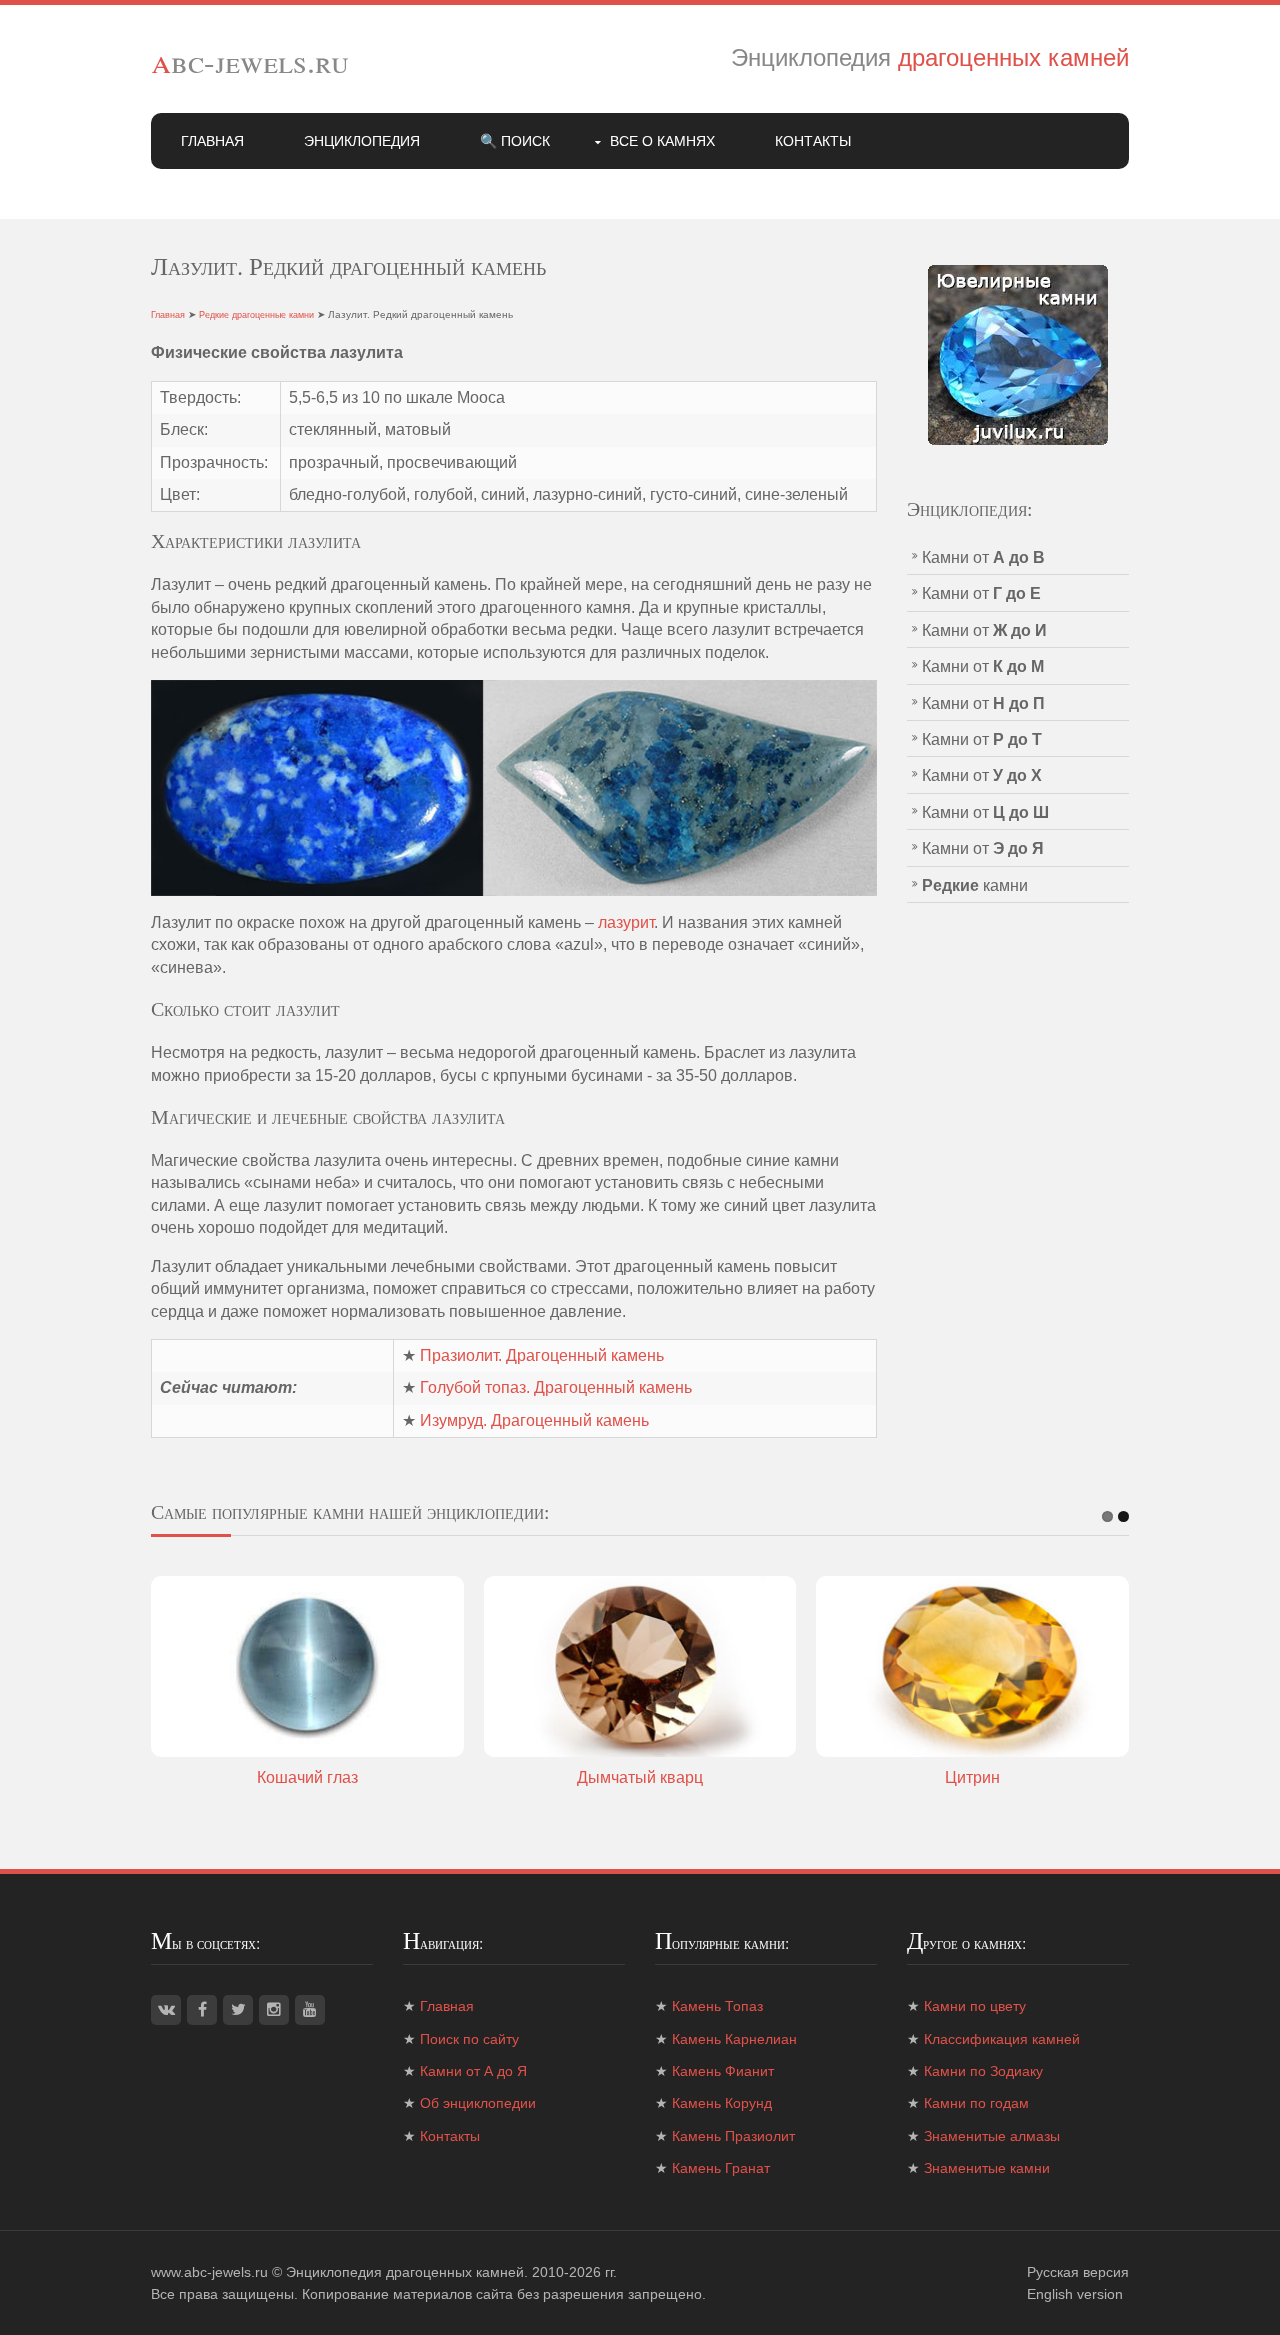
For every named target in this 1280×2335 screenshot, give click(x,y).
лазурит (626, 922)
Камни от (983, 557)
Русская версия (1078, 2272)
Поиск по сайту (469, 2039)
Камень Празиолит (733, 2136)
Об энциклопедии (478, 2103)
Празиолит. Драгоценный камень (542, 1355)
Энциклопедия (362, 141)
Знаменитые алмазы (992, 2136)
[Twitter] (238, 2010)
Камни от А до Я (473, 2071)
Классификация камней (1002, 2039)
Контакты (813, 141)
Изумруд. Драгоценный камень (534, 1420)
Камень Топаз (717, 2006)
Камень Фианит (723, 2071)
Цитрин (972, 1777)
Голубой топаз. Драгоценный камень (556, 1387)
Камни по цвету (975, 2006)
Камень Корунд (722, 2103)
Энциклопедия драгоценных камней (405, 2272)
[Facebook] (202, 2010)
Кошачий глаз (307, 1777)
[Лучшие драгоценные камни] (1018, 353)
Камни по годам (976, 2103)
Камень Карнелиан (734, 2039)
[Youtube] (310, 2010)
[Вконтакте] (166, 2010)
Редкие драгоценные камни (256, 315)
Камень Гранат (721, 2168)
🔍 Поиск (515, 141)
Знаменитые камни (987, 2168)
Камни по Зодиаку (983, 2071)
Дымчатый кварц (640, 1777)
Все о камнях (662, 141)
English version (1075, 2294)
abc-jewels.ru (250, 60)
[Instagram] (274, 2010)
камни (975, 885)
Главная (212, 141)
